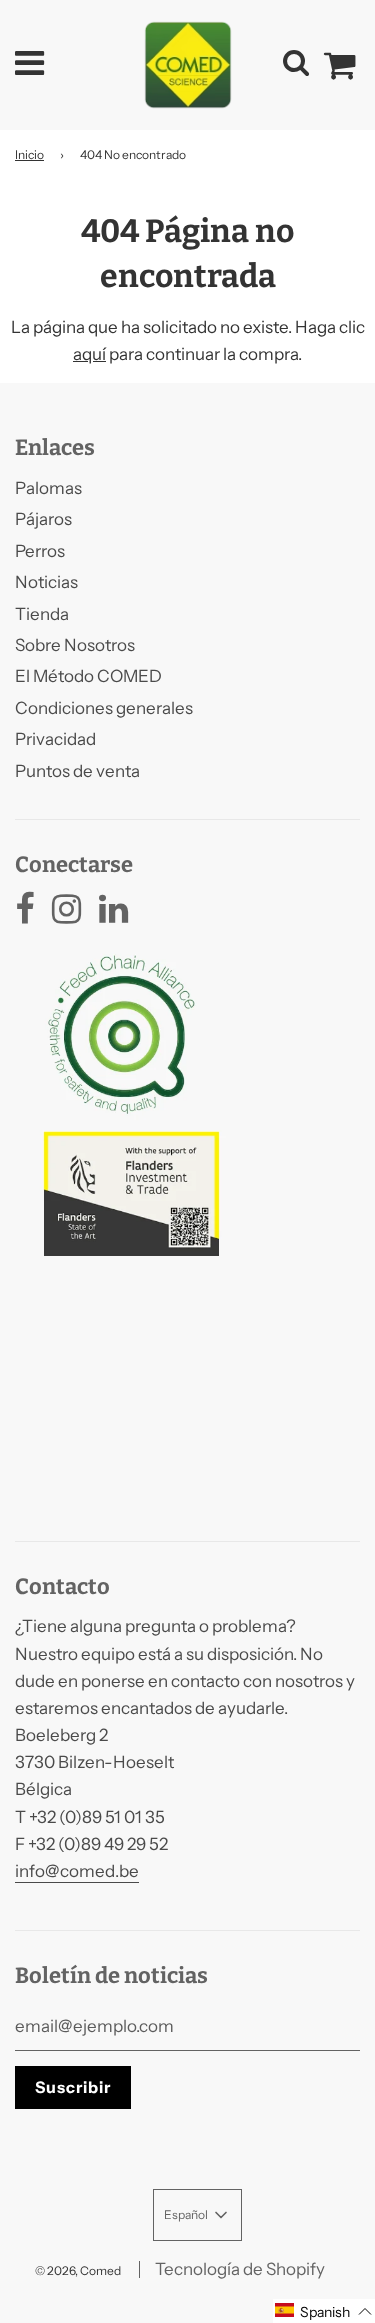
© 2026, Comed (78, 2270)
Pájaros (43, 519)
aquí (89, 354)
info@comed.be (77, 1871)
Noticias (46, 582)
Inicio (29, 154)
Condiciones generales (104, 708)
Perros (40, 551)
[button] (324, 2311)
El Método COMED (88, 676)
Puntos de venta (77, 771)
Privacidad (55, 739)
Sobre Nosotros (75, 645)
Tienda (42, 614)
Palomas (48, 488)
